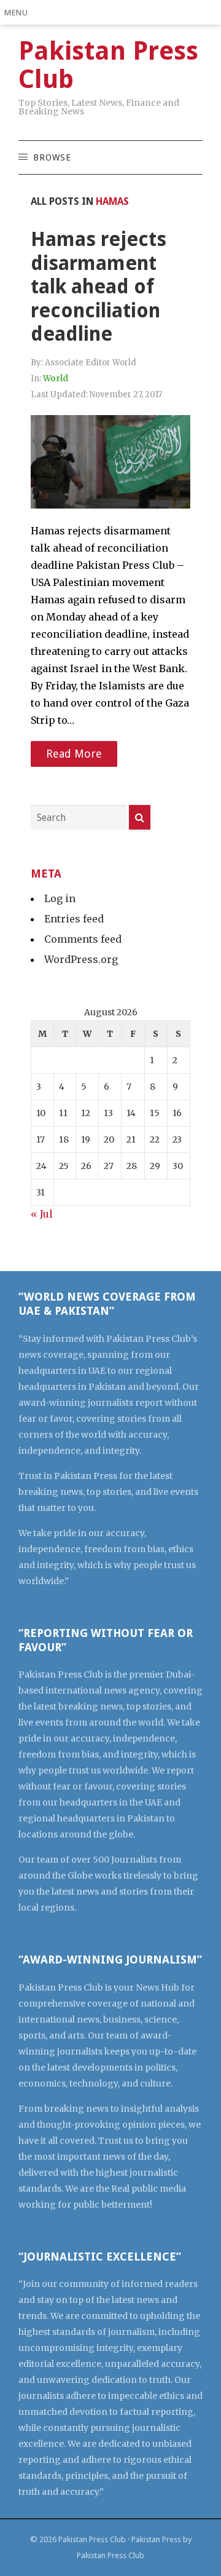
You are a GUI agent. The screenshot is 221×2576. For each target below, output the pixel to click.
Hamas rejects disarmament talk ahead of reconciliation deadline (99, 287)
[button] (19, 12)
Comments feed (83, 939)
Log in (60, 898)
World (56, 378)
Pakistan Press (156, 2539)
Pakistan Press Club (92, 2539)
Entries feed (74, 919)
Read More (74, 754)
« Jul (42, 1214)
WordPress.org (81, 959)
